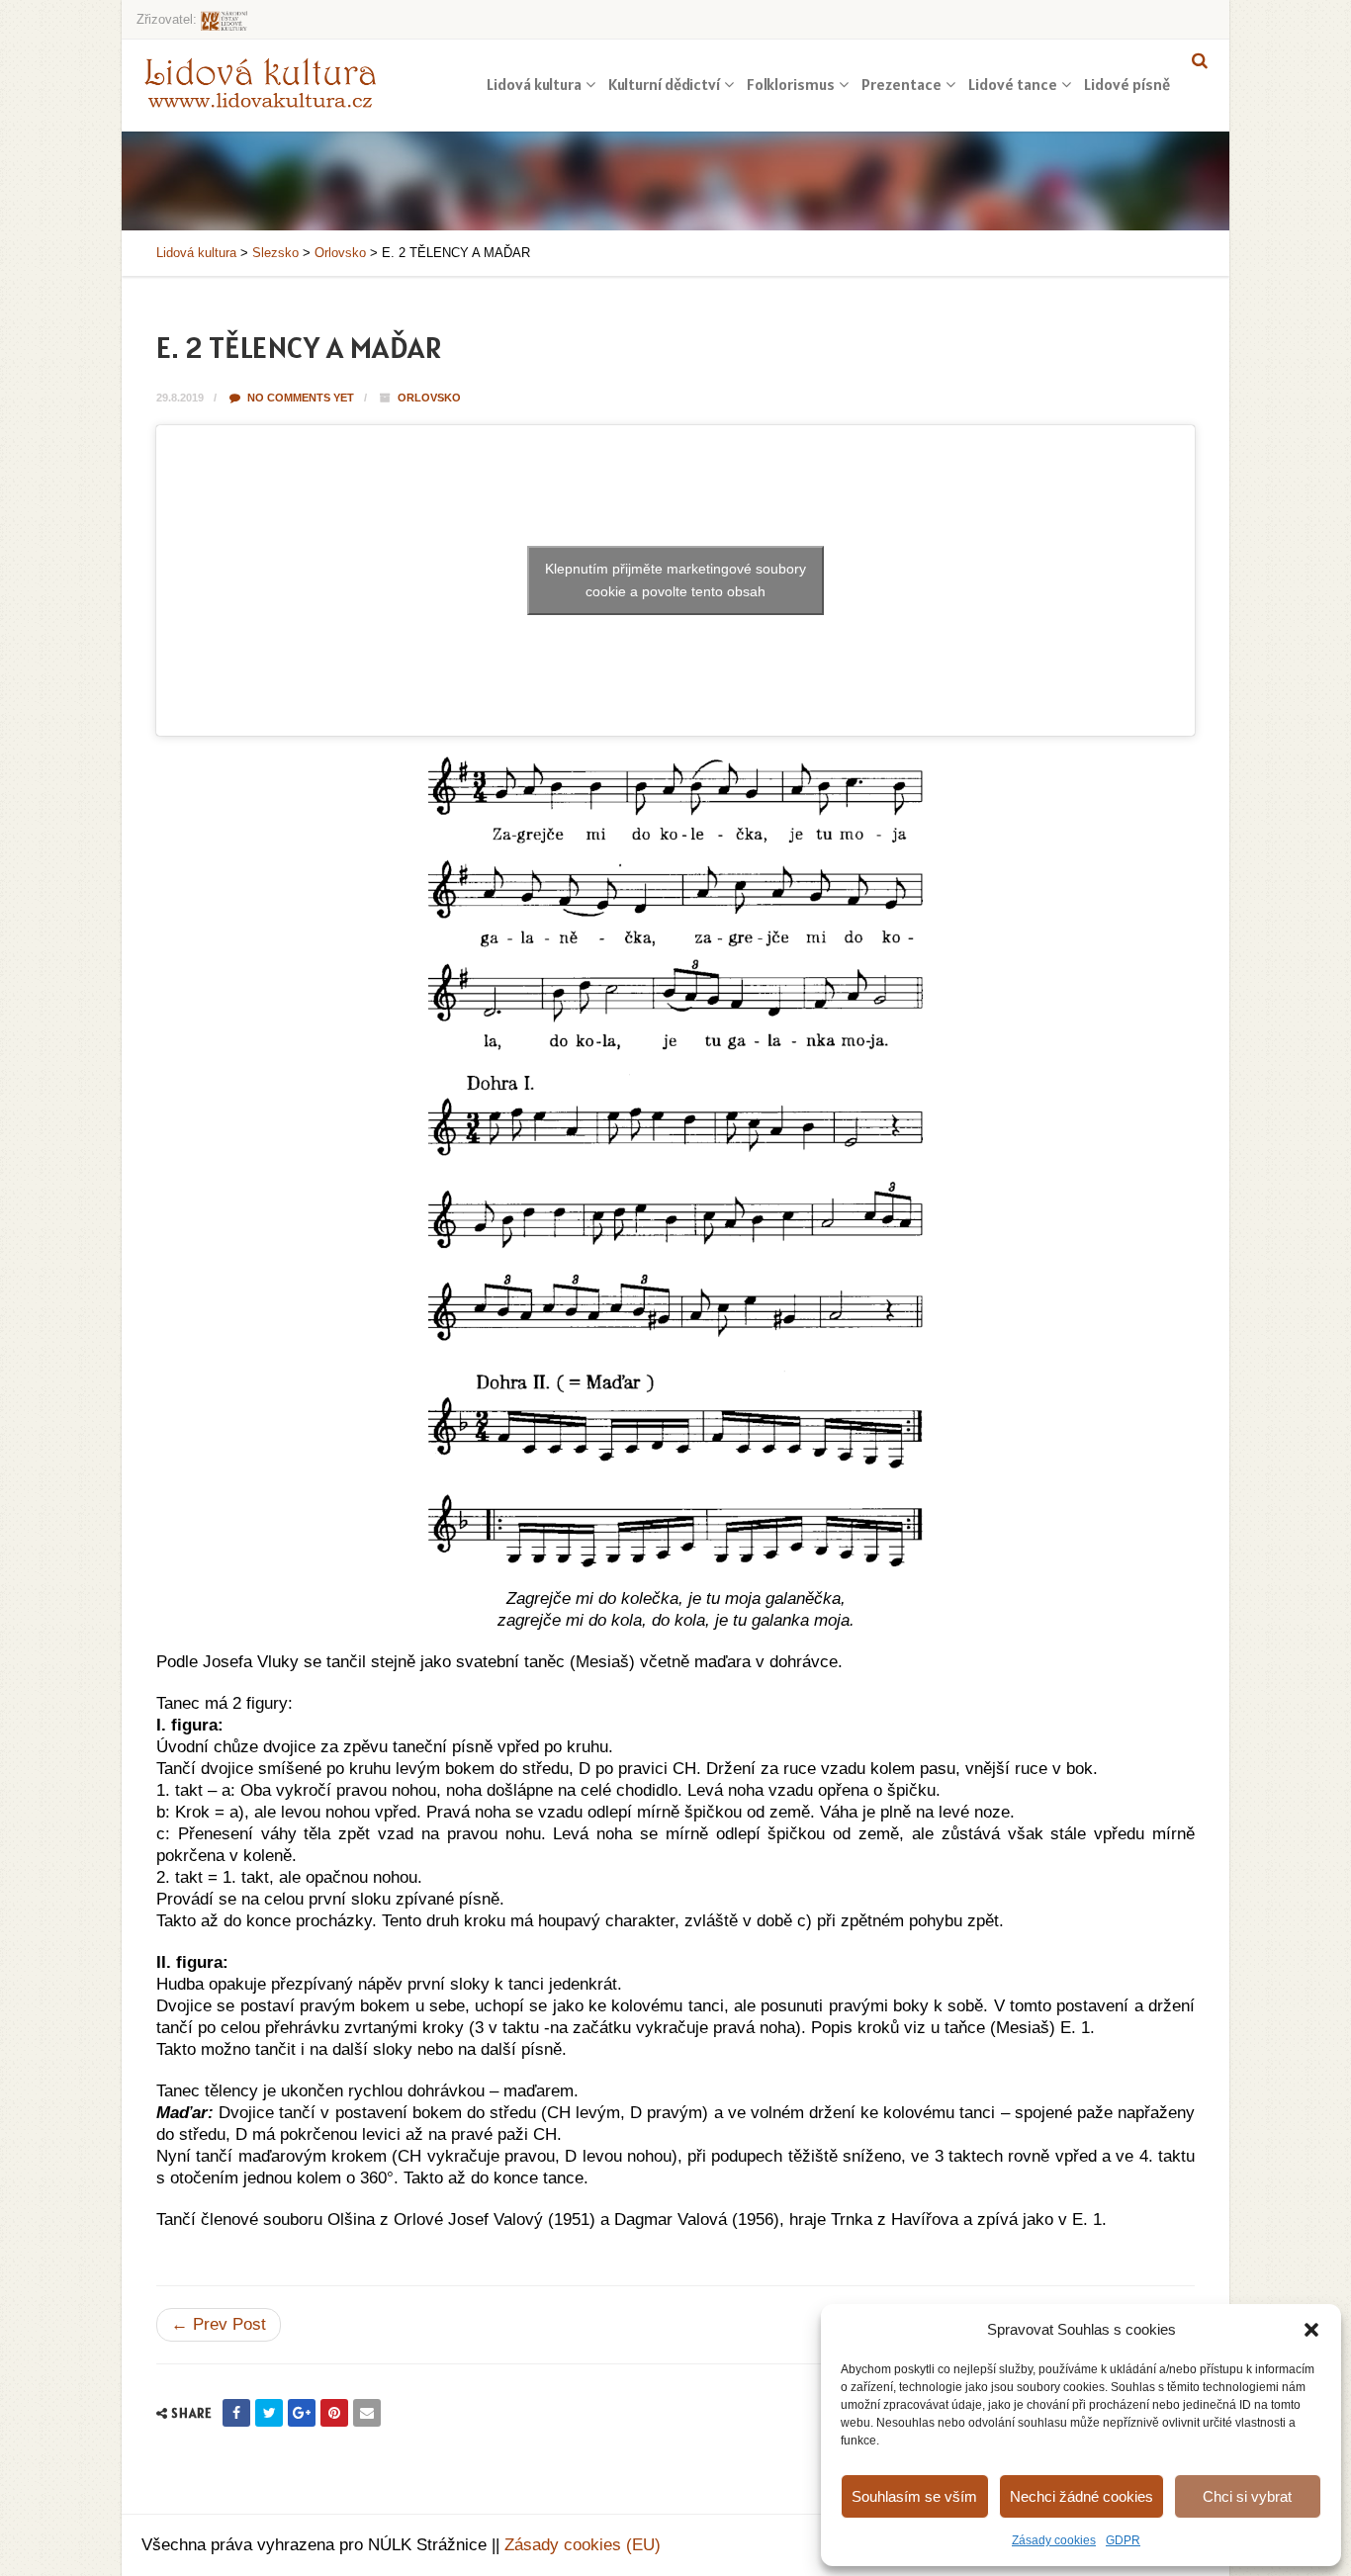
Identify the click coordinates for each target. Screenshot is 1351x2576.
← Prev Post (219, 2324)
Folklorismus (791, 84)
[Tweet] (269, 2413)
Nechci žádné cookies (1081, 2496)
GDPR (1123, 2540)
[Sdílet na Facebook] (236, 2413)
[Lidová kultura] (260, 82)
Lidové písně (1127, 84)
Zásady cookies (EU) (583, 2545)
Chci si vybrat (1247, 2496)
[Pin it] (334, 2413)
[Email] (367, 2413)
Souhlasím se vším (914, 2496)
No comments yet (299, 398)
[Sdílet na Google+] (302, 2413)
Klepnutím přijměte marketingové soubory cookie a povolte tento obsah (675, 580)
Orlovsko (429, 398)
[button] (1311, 2330)
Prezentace (901, 84)
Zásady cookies (1054, 2540)
